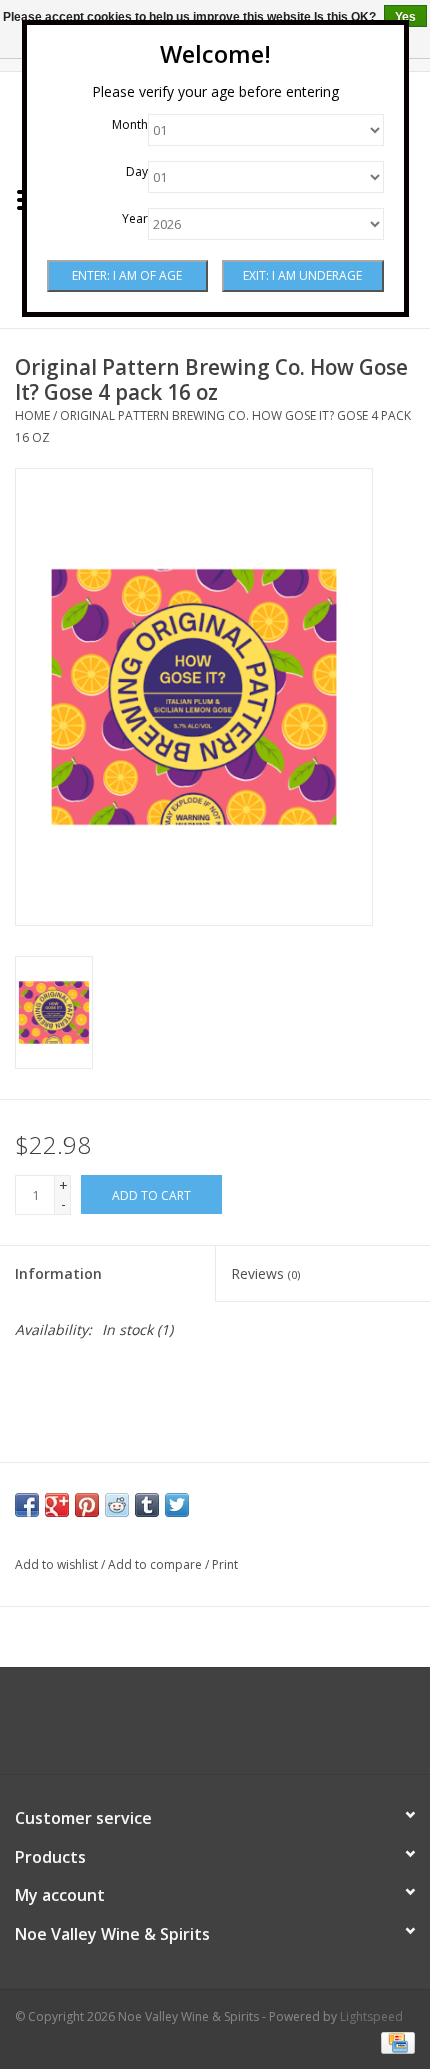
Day (137, 171)
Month (130, 124)
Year (135, 218)
